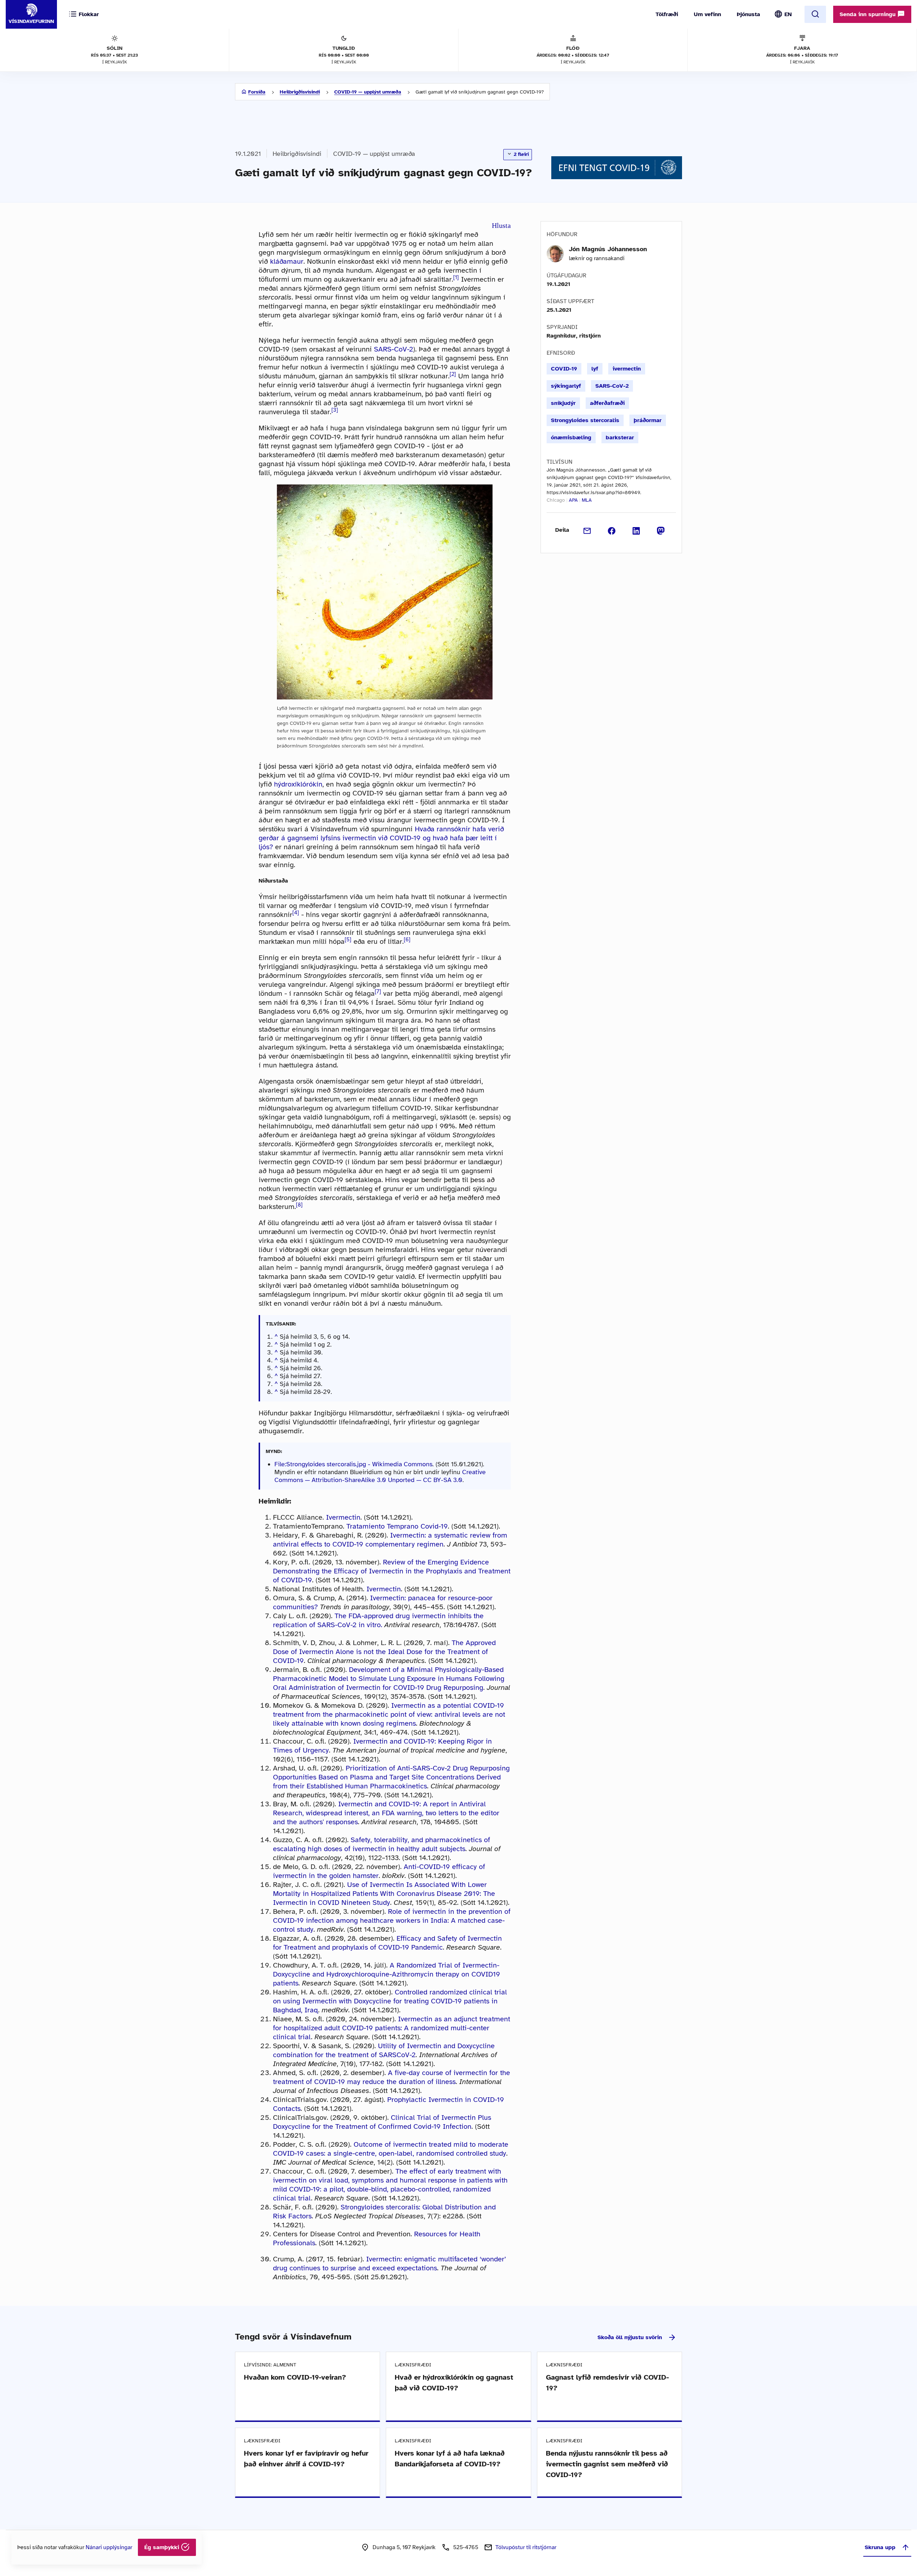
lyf (595, 369)
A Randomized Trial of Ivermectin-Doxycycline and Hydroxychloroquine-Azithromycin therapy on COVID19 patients (387, 1974)
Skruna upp (880, 2547)
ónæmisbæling (571, 438)
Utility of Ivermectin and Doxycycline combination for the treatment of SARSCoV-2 (384, 2050)
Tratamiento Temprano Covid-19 (397, 1526)
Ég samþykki (163, 2547)
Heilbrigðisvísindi (300, 92)
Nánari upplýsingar (109, 2547)
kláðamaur (287, 261)
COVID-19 (564, 369)
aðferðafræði (607, 403)
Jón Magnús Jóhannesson (608, 249)
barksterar (620, 438)
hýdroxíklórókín (298, 784)
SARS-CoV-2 (393, 349)
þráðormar (648, 420)
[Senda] (587, 530)
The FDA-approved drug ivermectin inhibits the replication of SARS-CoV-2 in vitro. (378, 1620)
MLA (587, 500)
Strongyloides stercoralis (585, 420)
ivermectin (627, 369)
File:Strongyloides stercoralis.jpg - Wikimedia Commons (353, 1464)
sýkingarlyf (566, 386)
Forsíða (257, 92)
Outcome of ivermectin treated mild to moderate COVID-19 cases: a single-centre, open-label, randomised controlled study (391, 2149)
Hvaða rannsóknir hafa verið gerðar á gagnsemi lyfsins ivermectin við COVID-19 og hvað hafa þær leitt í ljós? (381, 838)
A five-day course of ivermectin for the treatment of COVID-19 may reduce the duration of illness (392, 2077)
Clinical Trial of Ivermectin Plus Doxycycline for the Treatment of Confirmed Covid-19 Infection (382, 2122)
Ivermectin (343, 1517)
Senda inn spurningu (868, 14)
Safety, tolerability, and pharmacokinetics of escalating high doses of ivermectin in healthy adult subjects (381, 1844)
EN (788, 14)
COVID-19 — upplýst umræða (368, 92)
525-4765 (466, 2547)
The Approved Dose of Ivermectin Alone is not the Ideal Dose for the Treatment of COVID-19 (384, 1652)
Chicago (556, 500)
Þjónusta (748, 14)
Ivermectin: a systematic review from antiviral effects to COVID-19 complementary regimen (390, 1540)
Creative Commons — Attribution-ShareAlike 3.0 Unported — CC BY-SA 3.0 (380, 1476)
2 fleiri (520, 154)
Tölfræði (667, 14)
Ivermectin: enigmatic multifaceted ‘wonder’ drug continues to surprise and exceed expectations (390, 2264)
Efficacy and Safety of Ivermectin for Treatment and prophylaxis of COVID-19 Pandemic (387, 1943)
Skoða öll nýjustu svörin (630, 2337)
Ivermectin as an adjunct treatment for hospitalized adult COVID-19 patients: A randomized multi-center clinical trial (392, 2028)
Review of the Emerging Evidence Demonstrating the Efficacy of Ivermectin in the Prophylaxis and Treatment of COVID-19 (392, 1571)
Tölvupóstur (526, 2547)
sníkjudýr (563, 403)
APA (573, 500)
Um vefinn (707, 14)
